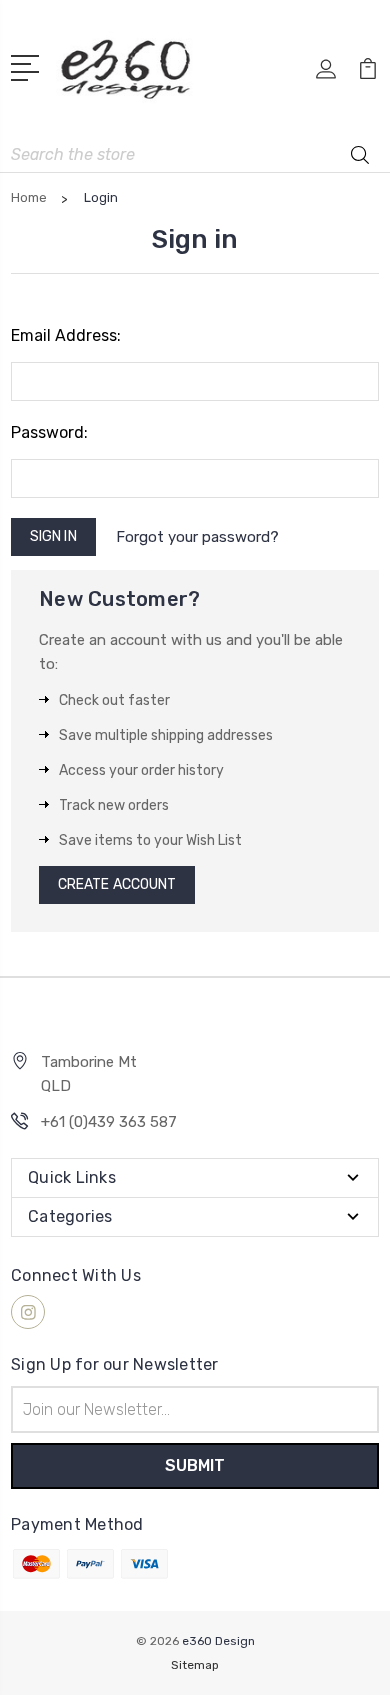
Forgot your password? (197, 537)
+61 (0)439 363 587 (109, 1122)
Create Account (117, 884)
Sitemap (195, 1665)
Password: (49, 432)
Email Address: (66, 335)
